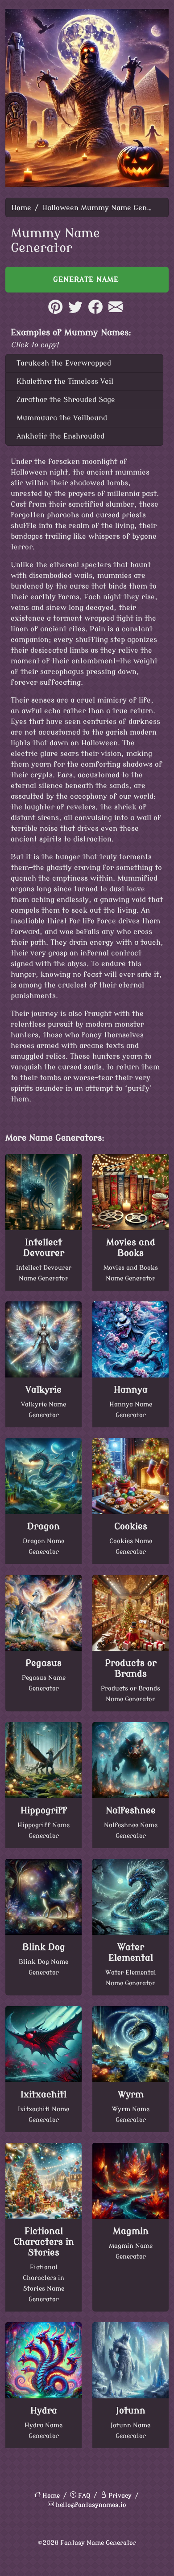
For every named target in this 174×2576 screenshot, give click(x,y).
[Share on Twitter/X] (75, 312)
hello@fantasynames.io (91, 2505)
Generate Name (87, 280)
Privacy (120, 2496)
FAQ (84, 2496)
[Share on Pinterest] (55, 312)
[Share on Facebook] (95, 312)
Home (21, 208)
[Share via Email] (116, 312)
